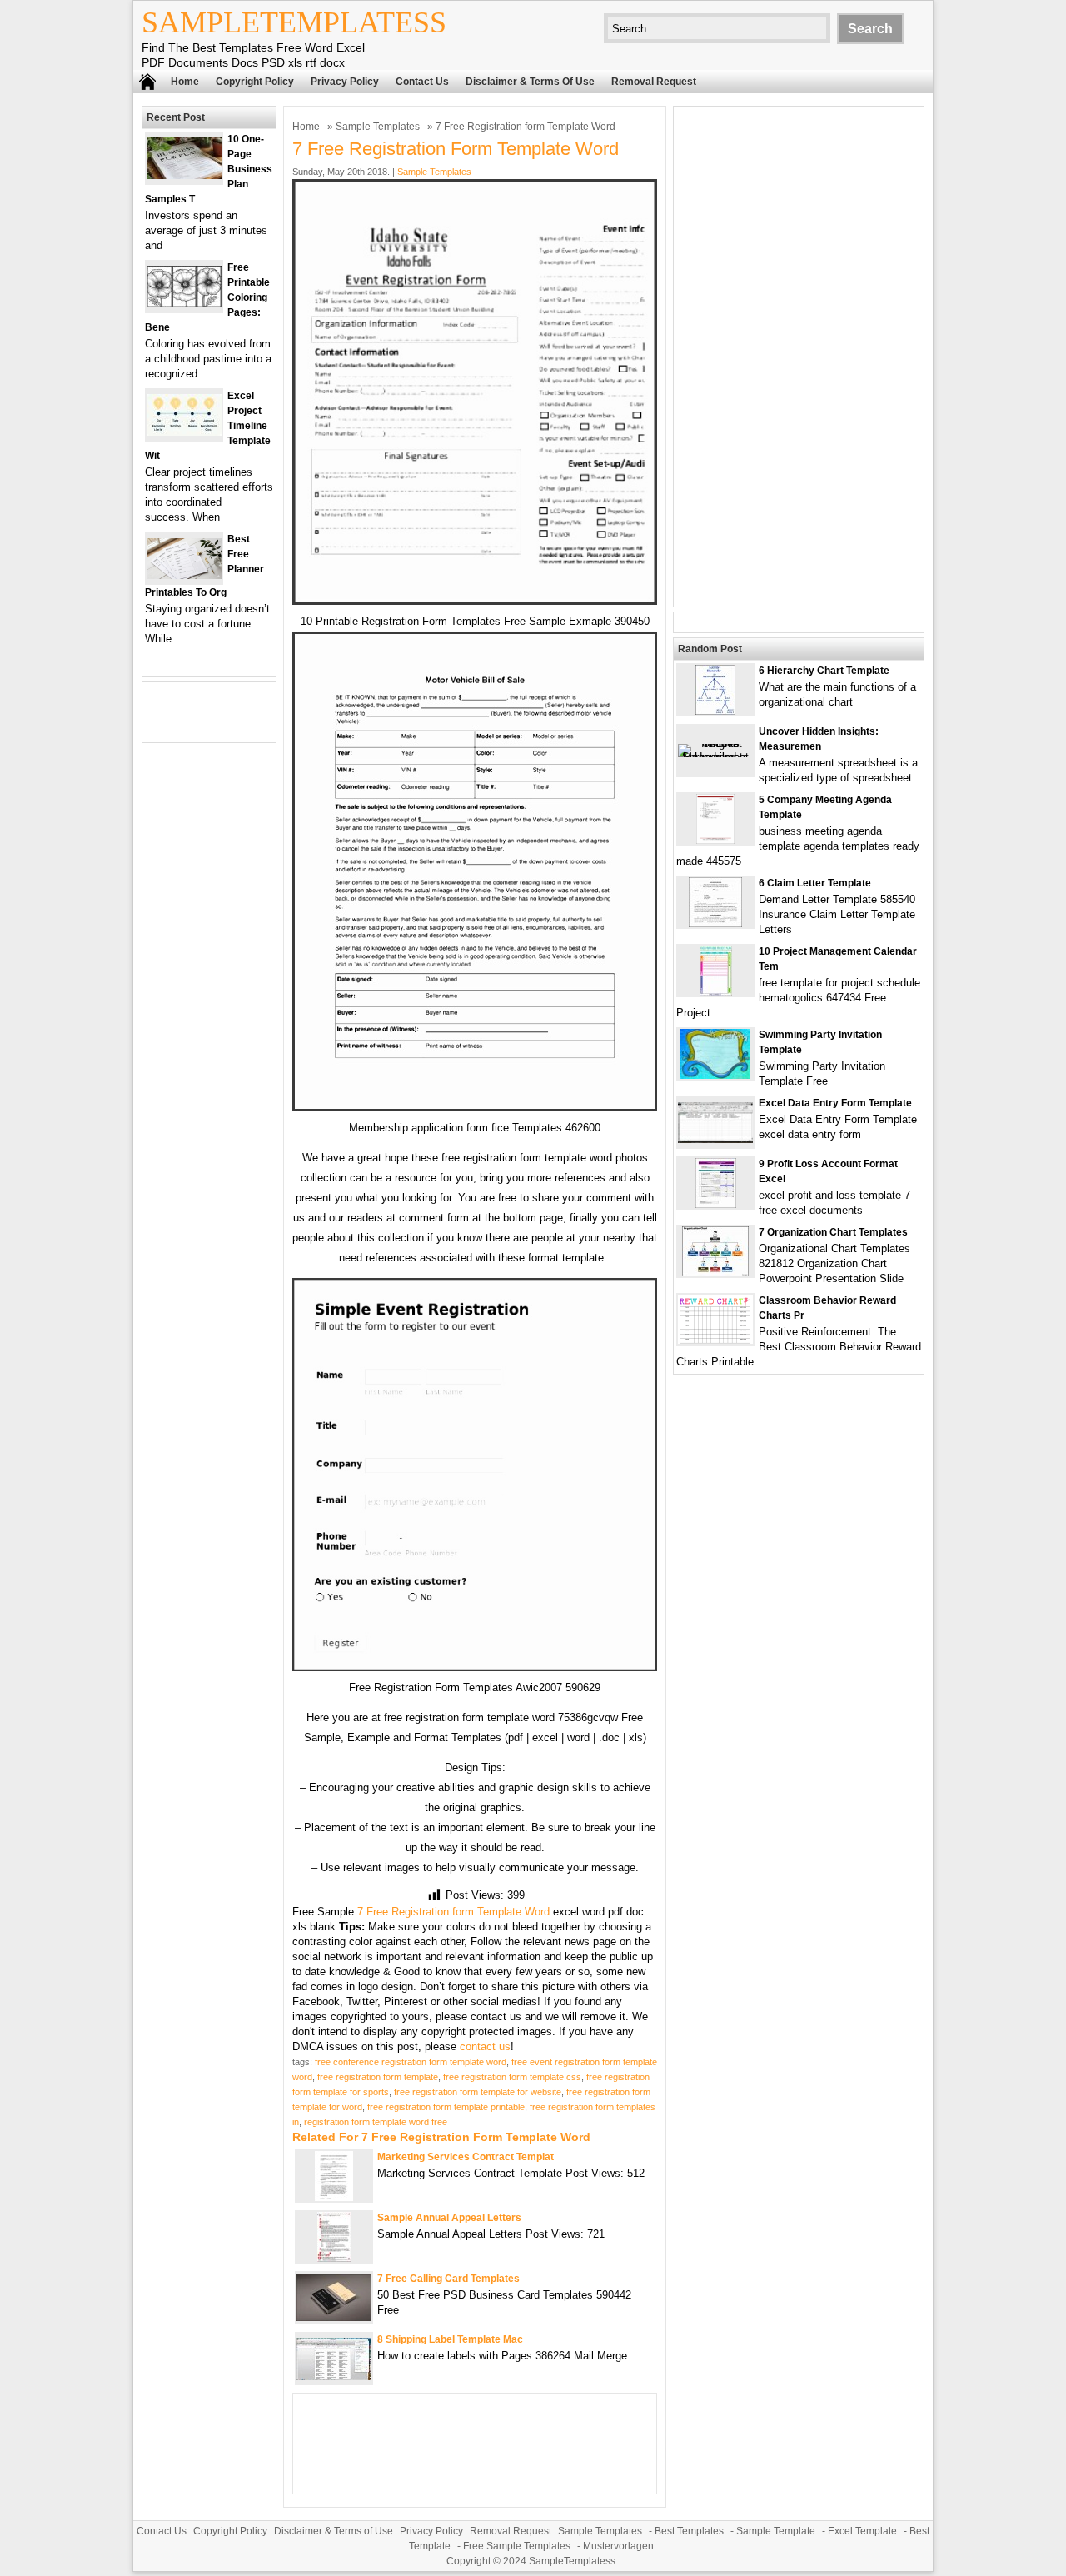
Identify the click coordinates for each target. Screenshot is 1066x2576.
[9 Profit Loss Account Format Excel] (716, 1204)
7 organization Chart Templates (833, 1232)
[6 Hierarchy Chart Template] (715, 711)
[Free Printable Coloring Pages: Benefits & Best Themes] (184, 304)
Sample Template (776, 2531)
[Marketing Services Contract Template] (334, 2197)
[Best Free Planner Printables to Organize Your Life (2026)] (184, 575)
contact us (485, 2047)
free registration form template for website (478, 2092)
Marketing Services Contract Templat (466, 2157)
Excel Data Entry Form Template (835, 1103)
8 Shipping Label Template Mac (450, 2339)
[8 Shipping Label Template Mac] (334, 2376)
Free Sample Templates (517, 2546)
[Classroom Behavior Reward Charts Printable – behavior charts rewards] (715, 1340)
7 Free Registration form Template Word (453, 1912)
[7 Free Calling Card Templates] (334, 2317)
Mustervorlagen (618, 2546)
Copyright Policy (255, 82)
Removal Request (654, 82)
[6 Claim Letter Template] (715, 924)
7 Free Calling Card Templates (448, 2279)
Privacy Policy (345, 82)
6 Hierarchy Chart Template (824, 671)
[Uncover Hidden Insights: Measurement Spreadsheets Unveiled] (715, 757)
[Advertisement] (799, 357)
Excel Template (862, 2531)
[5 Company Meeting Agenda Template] (715, 840)
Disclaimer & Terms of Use (530, 82)
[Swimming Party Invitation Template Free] (715, 1075)
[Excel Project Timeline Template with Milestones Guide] (184, 432)
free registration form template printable (446, 2107)
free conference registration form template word (411, 2062)
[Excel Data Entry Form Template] (715, 1139)
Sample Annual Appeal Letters (449, 2218)
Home (185, 82)
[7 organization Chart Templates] (715, 1273)
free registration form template (378, 2077)
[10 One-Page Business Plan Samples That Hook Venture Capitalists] (184, 175)
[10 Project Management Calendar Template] (716, 992)
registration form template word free (376, 2122)
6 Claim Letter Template (815, 883)
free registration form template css (512, 2077)
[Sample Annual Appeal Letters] (334, 2258)
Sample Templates (378, 127)
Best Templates (689, 2531)
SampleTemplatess (294, 22)
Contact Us (422, 82)
